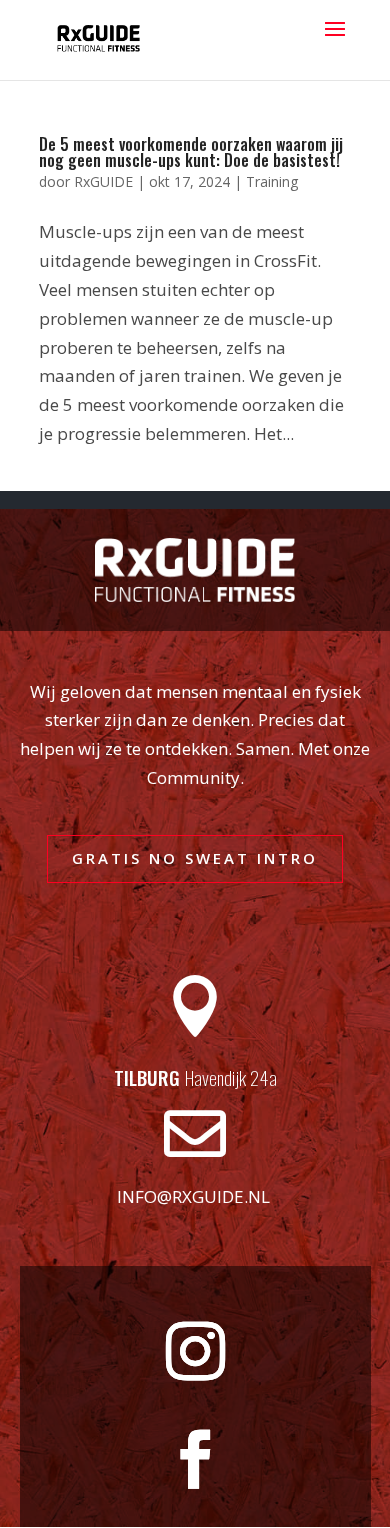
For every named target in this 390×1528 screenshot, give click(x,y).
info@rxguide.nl (193, 1196)
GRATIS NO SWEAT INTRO (195, 858)
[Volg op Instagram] (195, 1352)
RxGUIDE (103, 181)
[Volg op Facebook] (195, 1460)
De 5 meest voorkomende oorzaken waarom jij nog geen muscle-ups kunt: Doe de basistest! (191, 152)
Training (272, 181)
